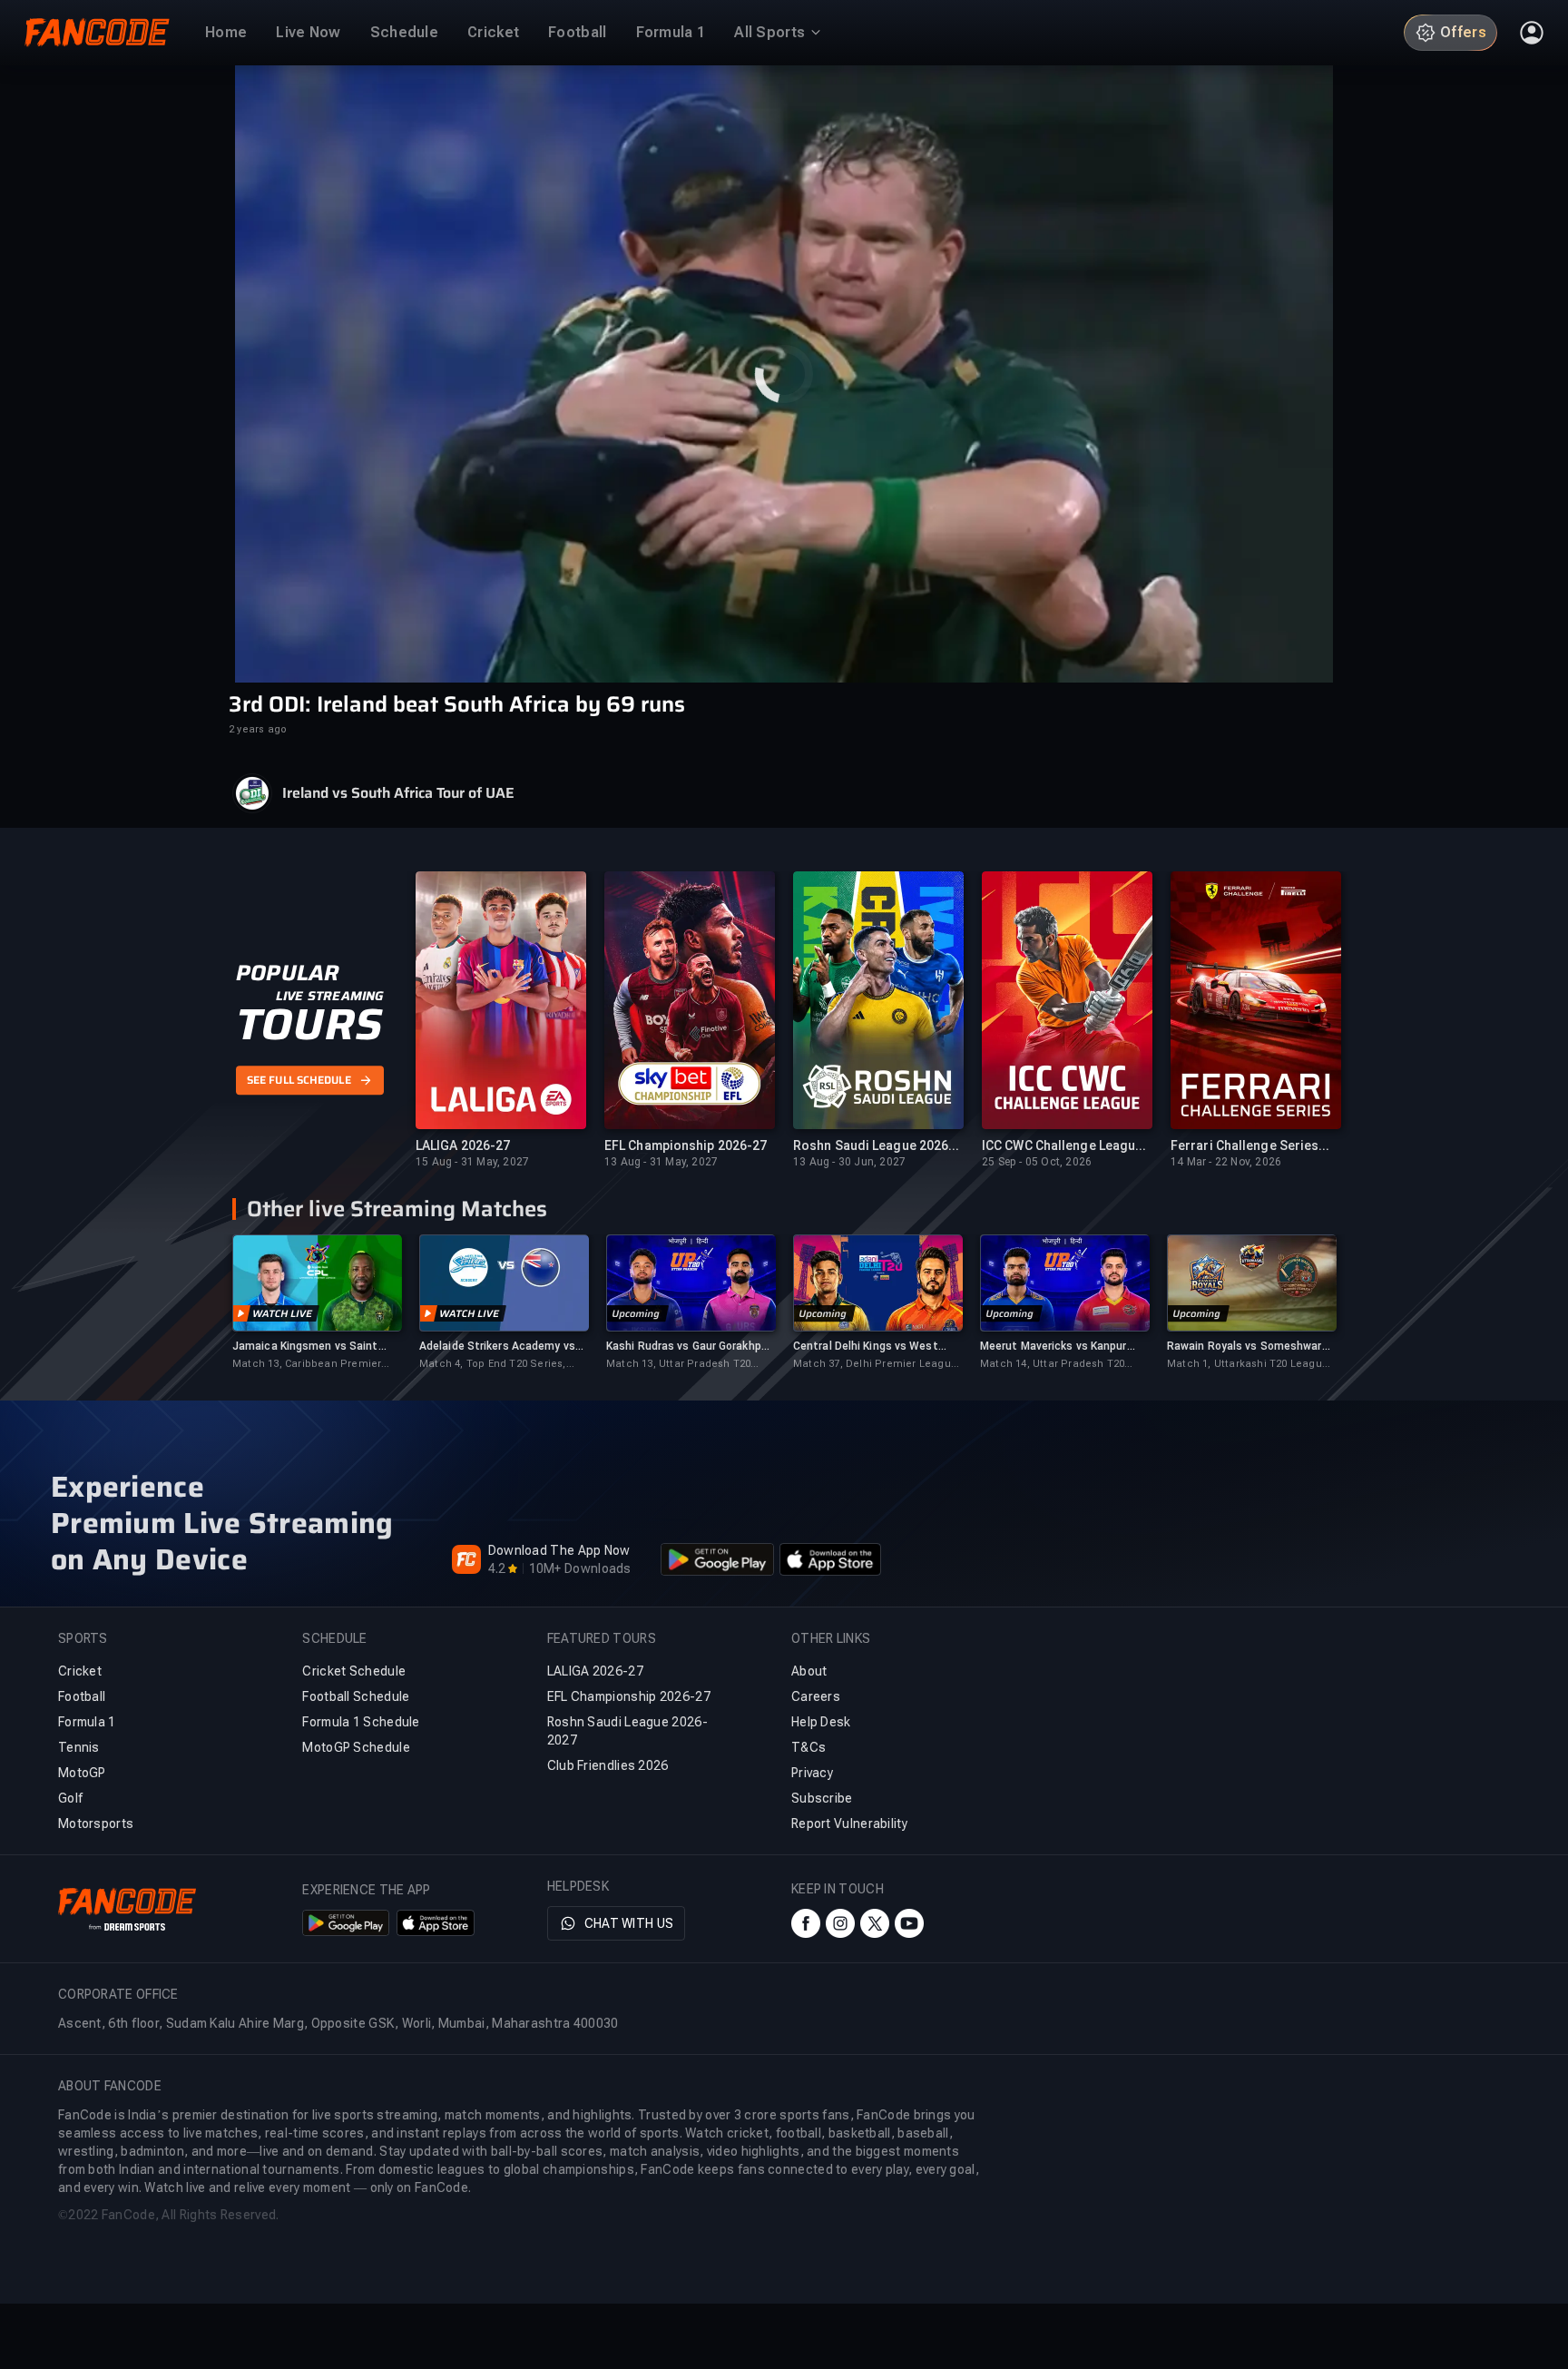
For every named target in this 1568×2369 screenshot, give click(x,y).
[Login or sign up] (1532, 33)
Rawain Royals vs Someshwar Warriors (1245, 1347)
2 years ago (258, 729)
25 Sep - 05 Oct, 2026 (1037, 1162)
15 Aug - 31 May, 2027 (472, 1162)
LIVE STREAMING (330, 997)
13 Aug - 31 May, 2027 (661, 1162)
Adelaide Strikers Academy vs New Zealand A (497, 1347)
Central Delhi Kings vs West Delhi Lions (866, 1347)
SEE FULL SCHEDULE (299, 1080)
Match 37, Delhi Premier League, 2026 (877, 1365)
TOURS (309, 1026)
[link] (317, 1303)
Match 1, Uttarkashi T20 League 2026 (1248, 1365)
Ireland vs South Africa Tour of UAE (398, 793)
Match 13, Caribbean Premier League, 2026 (307, 1365)
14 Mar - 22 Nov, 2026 (1226, 1162)
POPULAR (287, 974)
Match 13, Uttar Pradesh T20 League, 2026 (678, 1365)
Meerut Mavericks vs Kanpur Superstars (1053, 1347)
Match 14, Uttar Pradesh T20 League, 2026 (1052, 1365)
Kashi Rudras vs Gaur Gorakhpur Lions (689, 1347)
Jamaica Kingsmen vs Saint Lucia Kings (305, 1347)
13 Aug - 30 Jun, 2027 (849, 1162)
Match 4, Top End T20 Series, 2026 (493, 1365)
